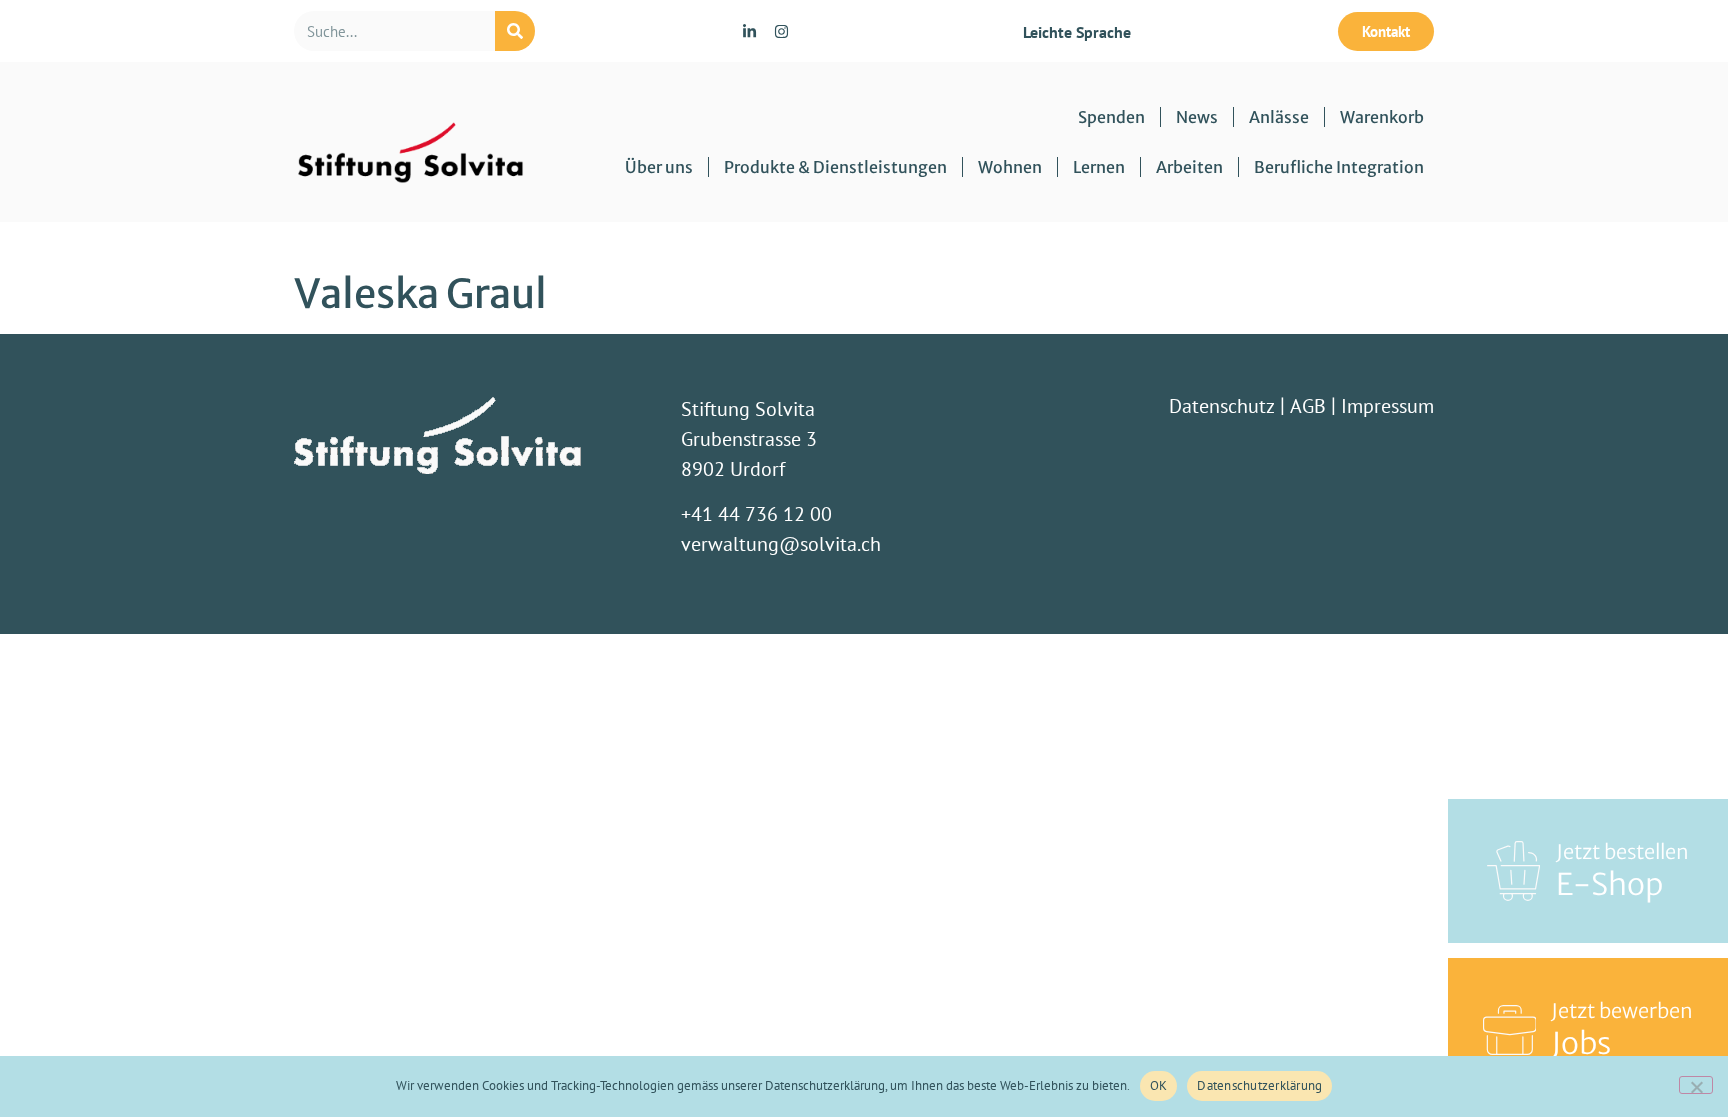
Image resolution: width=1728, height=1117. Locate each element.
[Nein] (1696, 1085)
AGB (1308, 406)
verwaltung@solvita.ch (781, 544)
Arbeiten (1189, 167)
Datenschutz (1222, 406)
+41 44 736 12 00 (756, 514)
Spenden (1111, 117)
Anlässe (1279, 117)
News (1197, 117)
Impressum (1387, 406)
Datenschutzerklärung (1259, 1085)
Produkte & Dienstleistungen (835, 167)
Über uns (659, 167)
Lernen (1099, 167)
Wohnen (1010, 167)
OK (1159, 1085)
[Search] (515, 31)
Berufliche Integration (1339, 167)
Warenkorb (1382, 117)
